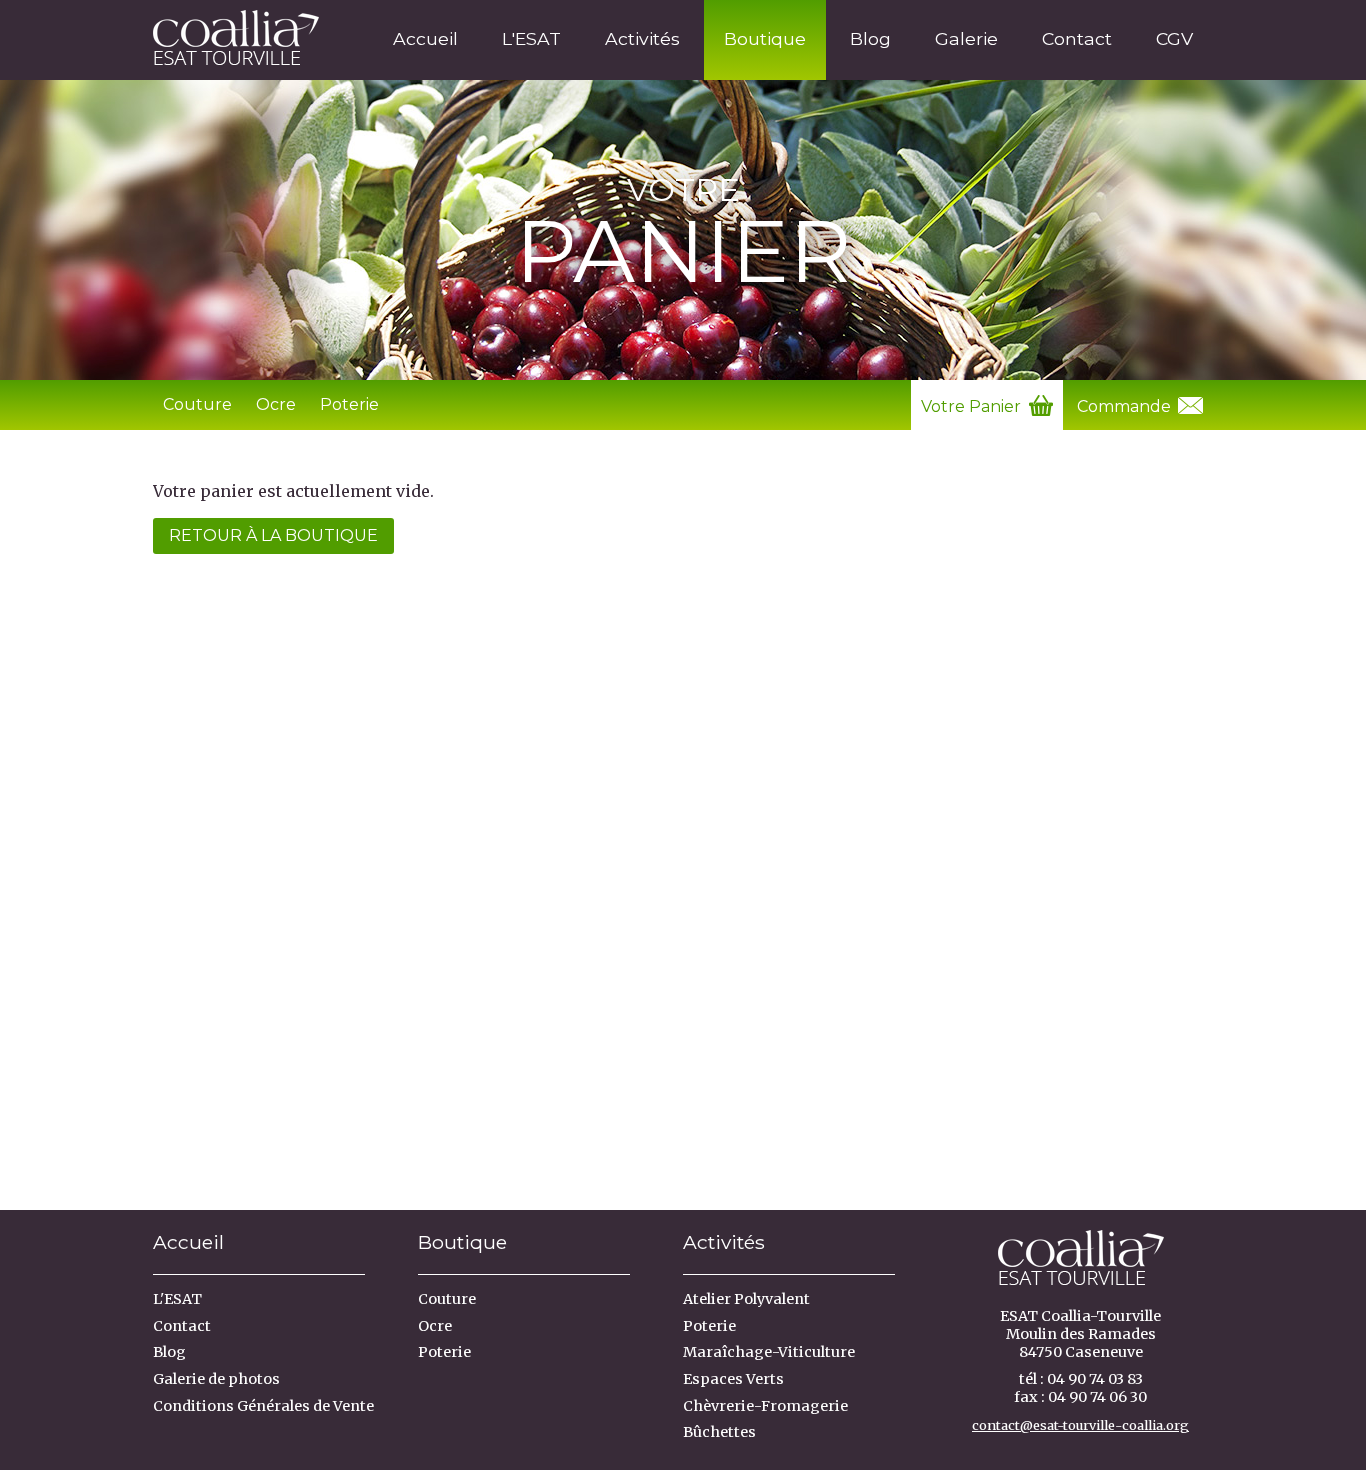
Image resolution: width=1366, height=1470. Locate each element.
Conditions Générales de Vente (263, 1406)
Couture (197, 404)
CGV (1174, 38)
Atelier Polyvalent (746, 1299)
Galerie (966, 38)
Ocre (276, 404)
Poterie (349, 404)
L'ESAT (531, 38)
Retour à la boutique (273, 535)
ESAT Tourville (229, 34)
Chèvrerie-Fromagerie (765, 1406)
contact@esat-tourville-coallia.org (1080, 1425)
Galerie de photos (216, 1379)
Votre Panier (973, 406)
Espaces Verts (733, 1379)
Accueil (425, 38)
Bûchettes (719, 1432)
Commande (1126, 406)
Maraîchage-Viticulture (769, 1352)
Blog (870, 38)
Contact (1077, 38)
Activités (642, 38)
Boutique (765, 38)
